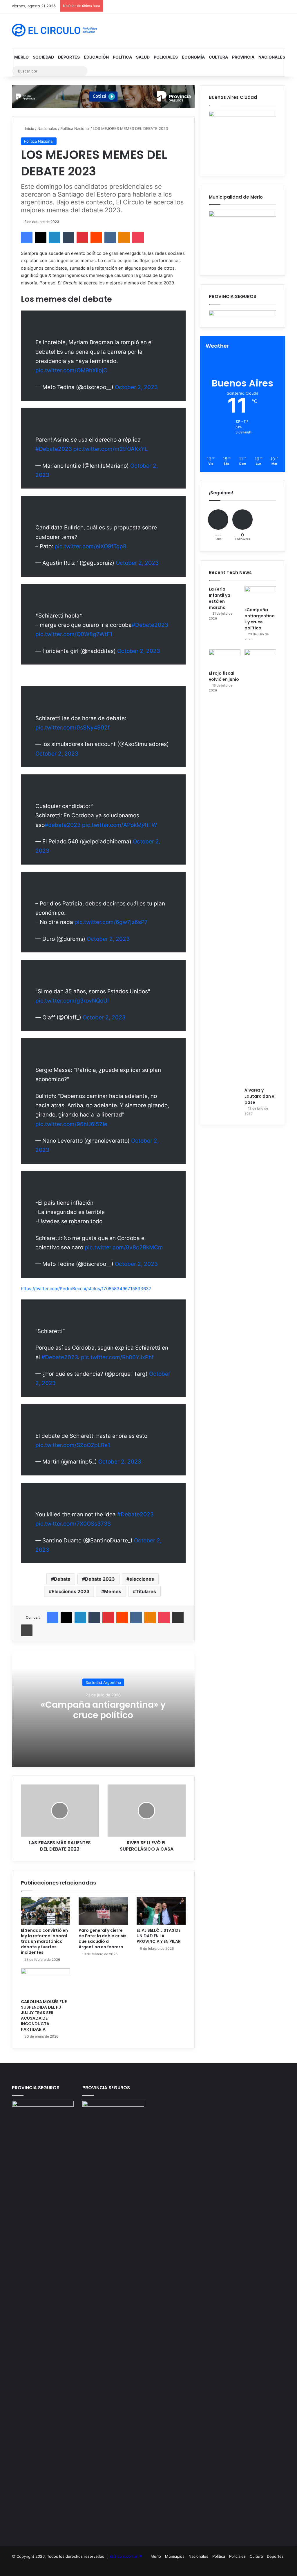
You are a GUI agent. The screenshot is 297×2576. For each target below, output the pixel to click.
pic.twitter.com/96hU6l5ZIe (71, 1124)
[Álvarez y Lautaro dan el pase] (260, 867)
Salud (143, 57)
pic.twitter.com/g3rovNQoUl (72, 1001)
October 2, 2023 (136, 387)
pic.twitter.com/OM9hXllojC (71, 370)
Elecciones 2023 (71, 1591)
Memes (113, 1591)
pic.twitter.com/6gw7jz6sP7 (111, 922)
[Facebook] (27, 237)
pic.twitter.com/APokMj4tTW (119, 825)
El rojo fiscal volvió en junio (224, 676)
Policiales (166, 57)
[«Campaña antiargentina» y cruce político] (260, 595)
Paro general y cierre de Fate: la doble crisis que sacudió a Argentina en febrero (103, 1939)
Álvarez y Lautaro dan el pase (260, 1096)
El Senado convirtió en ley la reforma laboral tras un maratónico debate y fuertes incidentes (44, 1941)
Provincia (243, 57)
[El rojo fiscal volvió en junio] (225, 658)
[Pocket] (138, 237)
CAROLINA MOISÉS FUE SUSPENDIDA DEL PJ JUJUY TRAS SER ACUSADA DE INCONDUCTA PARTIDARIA (44, 2015)
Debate (62, 1579)
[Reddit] (96, 237)
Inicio (29, 128)
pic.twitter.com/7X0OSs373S (73, 1524)
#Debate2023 (54, 449)
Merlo (21, 57)
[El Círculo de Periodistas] (55, 30)
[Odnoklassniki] (124, 237)
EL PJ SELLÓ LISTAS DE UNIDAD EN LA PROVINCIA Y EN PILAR (159, 1936)
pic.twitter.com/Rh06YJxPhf (117, 1357)
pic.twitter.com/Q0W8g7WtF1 (74, 634)
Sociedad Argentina (103, 1682)
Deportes (69, 57)
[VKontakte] (110, 237)
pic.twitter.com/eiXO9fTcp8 (90, 546)
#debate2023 (63, 825)
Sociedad (43, 57)
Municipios (175, 2556)
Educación (96, 57)
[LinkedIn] (55, 237)
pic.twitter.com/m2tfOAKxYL (111, 449)
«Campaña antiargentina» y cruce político (103, 1710)
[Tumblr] (68, 237)
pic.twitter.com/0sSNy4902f (73, 728)
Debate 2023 (100, 1579)
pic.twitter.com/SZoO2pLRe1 (73, 1445)
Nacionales (272, 57)
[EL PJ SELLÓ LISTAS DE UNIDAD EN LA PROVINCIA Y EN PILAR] (161, 1911)
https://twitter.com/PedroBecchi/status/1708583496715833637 (86, 1289)
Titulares (146, 1591)
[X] (41, 237)
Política (122, 57)
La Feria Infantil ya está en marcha (220, 598)
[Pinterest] (82, 237)
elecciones (142, 1579)
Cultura (218, 57)
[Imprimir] (27, 1630)
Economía (193, 57)
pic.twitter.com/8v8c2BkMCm (124, 1247)
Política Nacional (75, 128)
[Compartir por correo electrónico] (178, 1618)
